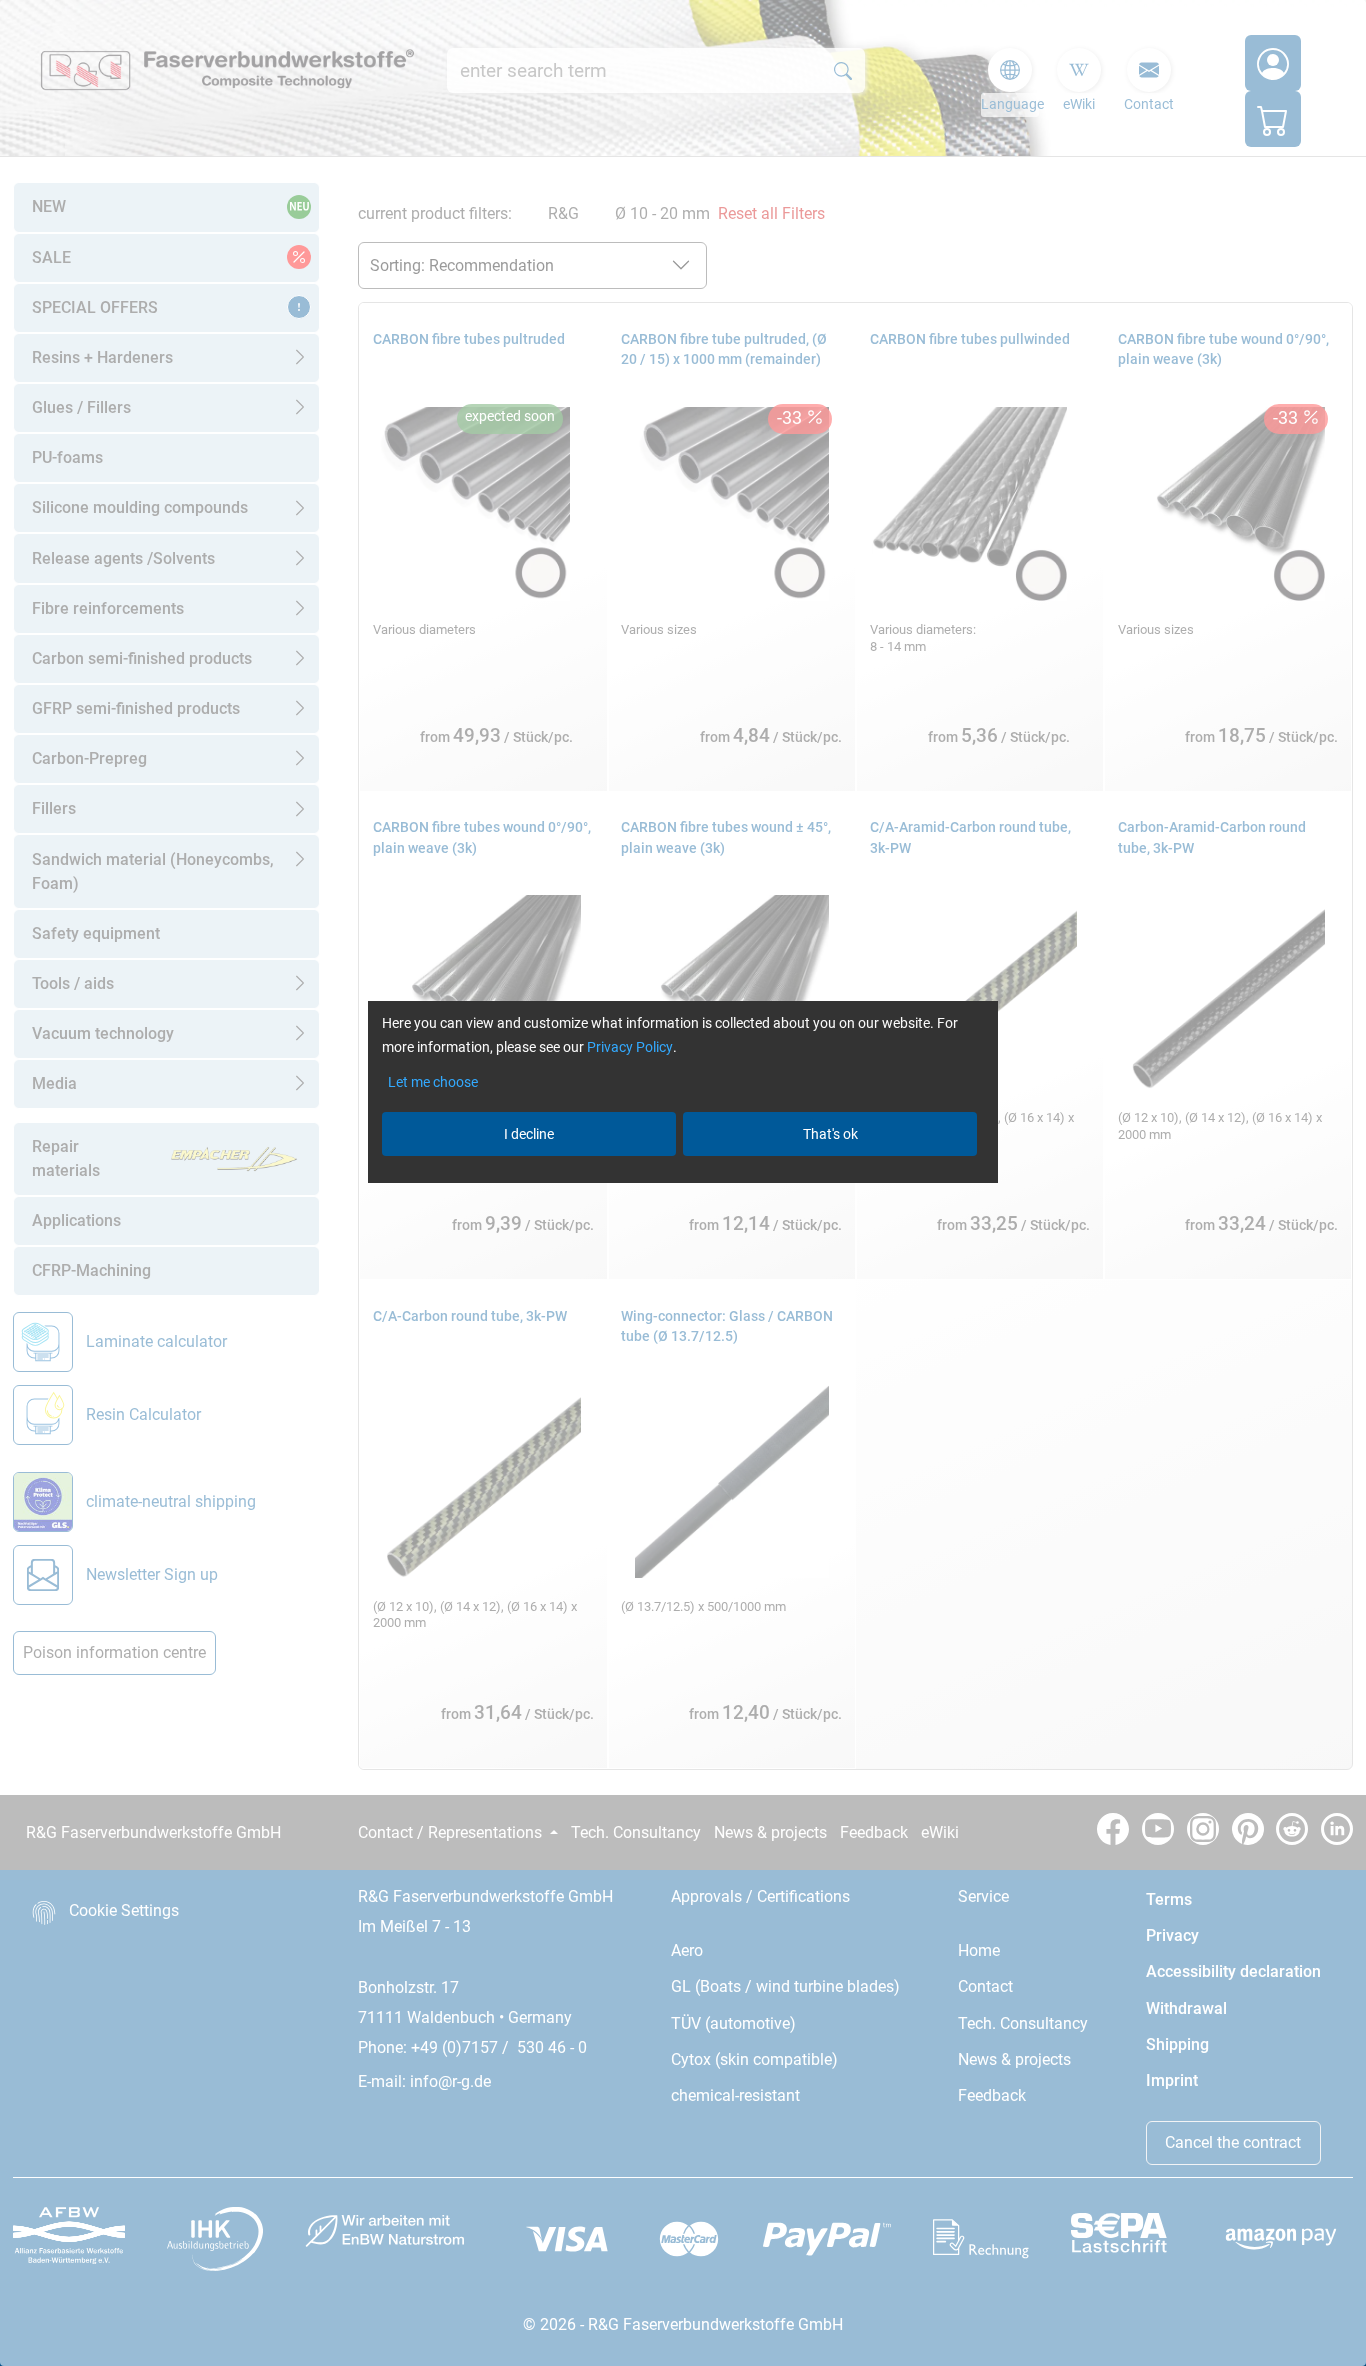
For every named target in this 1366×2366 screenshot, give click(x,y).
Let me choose (433, 1082)
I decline (529, 1134)
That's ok (830, 1134)
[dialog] (683, 1183)
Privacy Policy (630, 1047)
